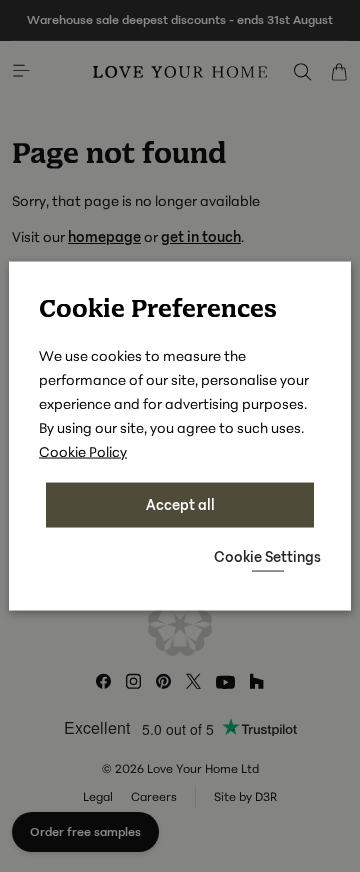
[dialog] (180, 436)
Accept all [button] (180, 504)
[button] (267, 556)
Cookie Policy (83, 451)
